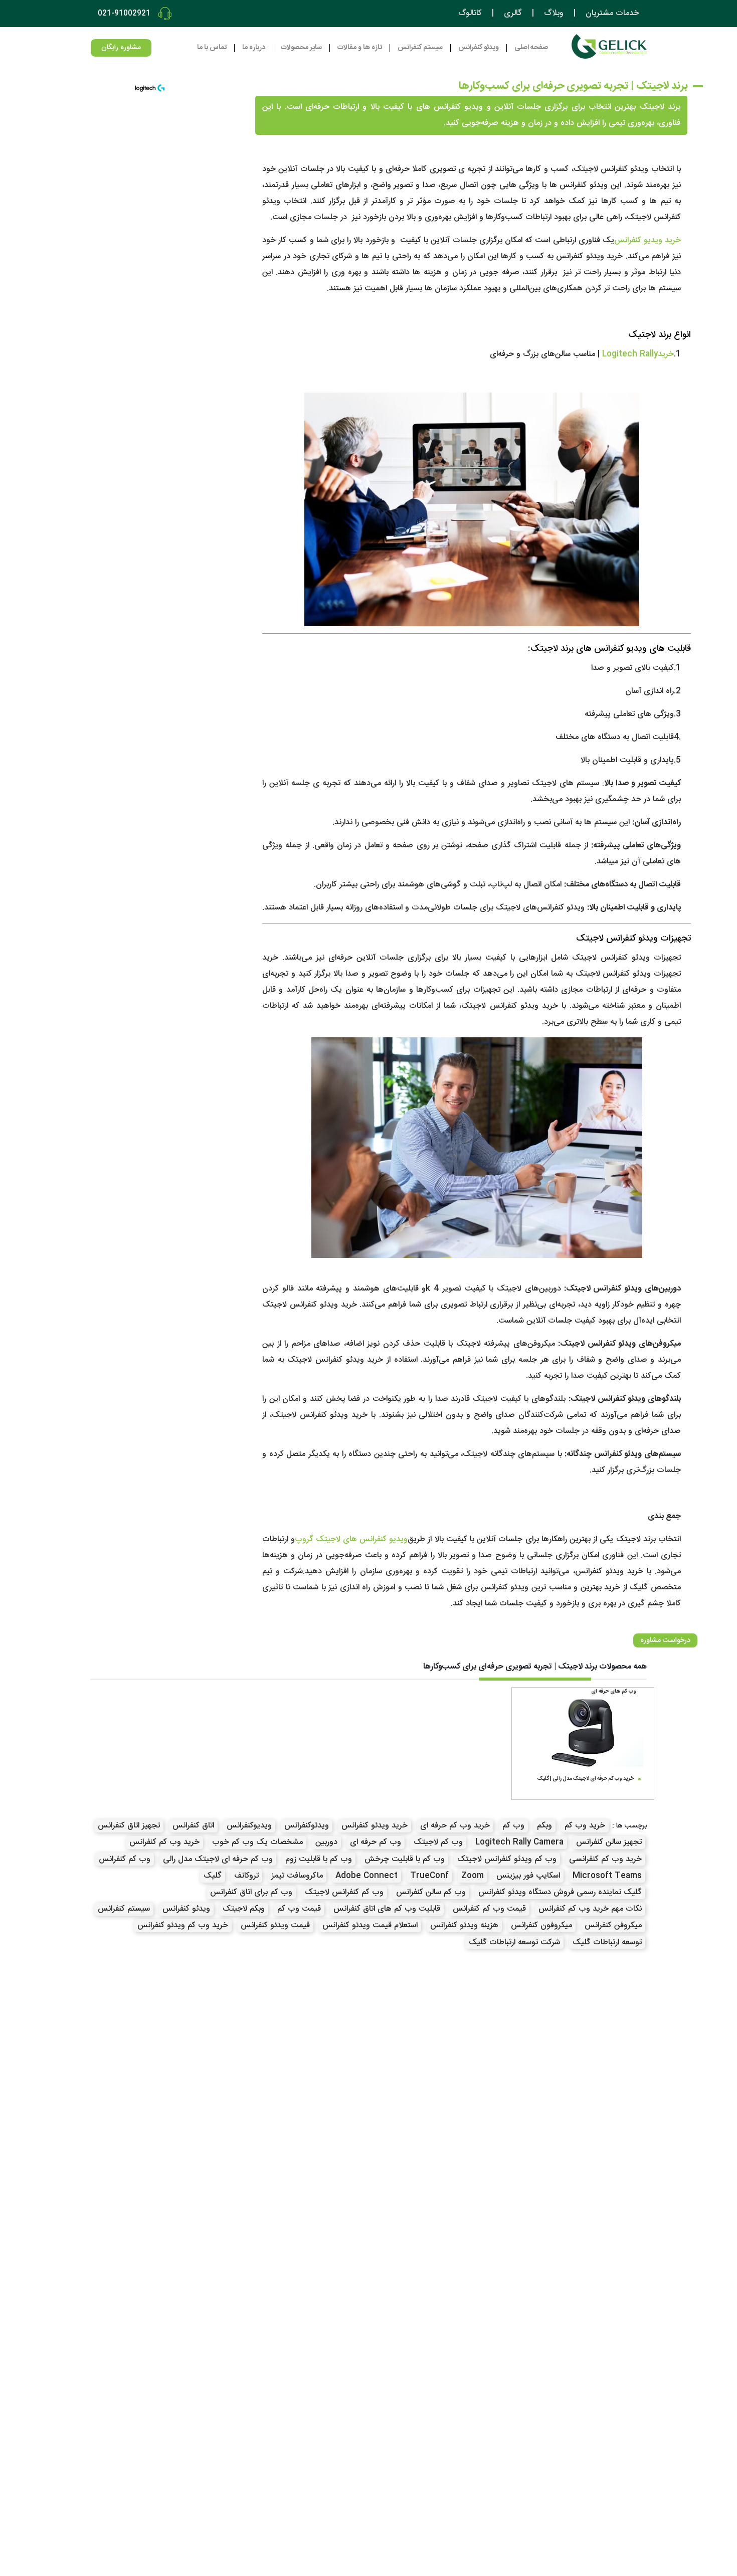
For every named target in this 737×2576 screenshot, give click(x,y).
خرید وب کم (585, 1826)
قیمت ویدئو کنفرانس (275, 1925)
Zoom (473, 1876)
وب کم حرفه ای (376, 1842)
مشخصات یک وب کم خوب (257, 1842)
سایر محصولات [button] (301, 48)
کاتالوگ (470, 14)
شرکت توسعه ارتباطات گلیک (514, 1943)
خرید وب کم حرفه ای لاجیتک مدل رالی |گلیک (586, 1779)
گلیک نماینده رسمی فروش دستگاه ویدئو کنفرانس (560, 1892)
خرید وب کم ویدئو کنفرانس (183, 1925)
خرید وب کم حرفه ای (455, 1826)
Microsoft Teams (607, 1876)
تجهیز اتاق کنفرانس (129, 1826)
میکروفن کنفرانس (613, 1925)
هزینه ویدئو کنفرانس (464, 1925)
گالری (513, 14)
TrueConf (429, 1876)
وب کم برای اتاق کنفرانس (251, 1892)
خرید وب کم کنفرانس (164, 1842)
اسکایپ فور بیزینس (528, 1876)
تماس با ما (212, 48)
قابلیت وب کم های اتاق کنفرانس (387, 1909)
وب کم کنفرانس (125, 1859)
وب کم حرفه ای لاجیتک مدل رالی (218, 1859)
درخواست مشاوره (665, 1640)
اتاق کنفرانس (193, 1826)
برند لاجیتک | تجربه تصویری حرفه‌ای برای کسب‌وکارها (573, 86)
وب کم (513, 1826)
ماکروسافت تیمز (297, 1876)
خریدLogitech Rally (638, 354)
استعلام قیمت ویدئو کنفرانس (370, 1925)
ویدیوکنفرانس (249, 1826)
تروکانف (246, 1876)
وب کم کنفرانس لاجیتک (344, 1892)
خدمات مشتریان (612, 14)
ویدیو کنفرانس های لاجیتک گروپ (351, 1539)
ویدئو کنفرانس (186, 1909)
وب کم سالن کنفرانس (431, 1892)
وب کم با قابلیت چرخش (405, 1859)
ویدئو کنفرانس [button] (479, 48)
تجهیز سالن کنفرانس (609, 1842)
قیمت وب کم (299, 1909)
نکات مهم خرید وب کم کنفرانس (590, 1909)
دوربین (326, 1842)
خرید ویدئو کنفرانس (375, 1826)
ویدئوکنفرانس (307, 1826)
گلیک (213, 1876)
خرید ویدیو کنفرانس (648, 240)
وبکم (544, 1826)
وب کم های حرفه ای (614, 1692)
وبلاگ (554, 14)
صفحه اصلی (531, 48)
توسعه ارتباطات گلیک (607, 1943)
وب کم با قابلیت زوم (319, 1859)
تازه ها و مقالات (360, 48)
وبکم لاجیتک (244, 1909)
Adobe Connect (366, 1876)
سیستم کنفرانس (124, 1909)
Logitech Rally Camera (519, 1842)
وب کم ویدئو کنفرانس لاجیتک (507, 1859)
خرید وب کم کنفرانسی (605, 1859)
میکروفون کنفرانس (541, 1925)
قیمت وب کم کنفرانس (489, 1909)
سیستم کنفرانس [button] (420, 48)
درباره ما (254, 48)
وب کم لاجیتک (438, 1842)
